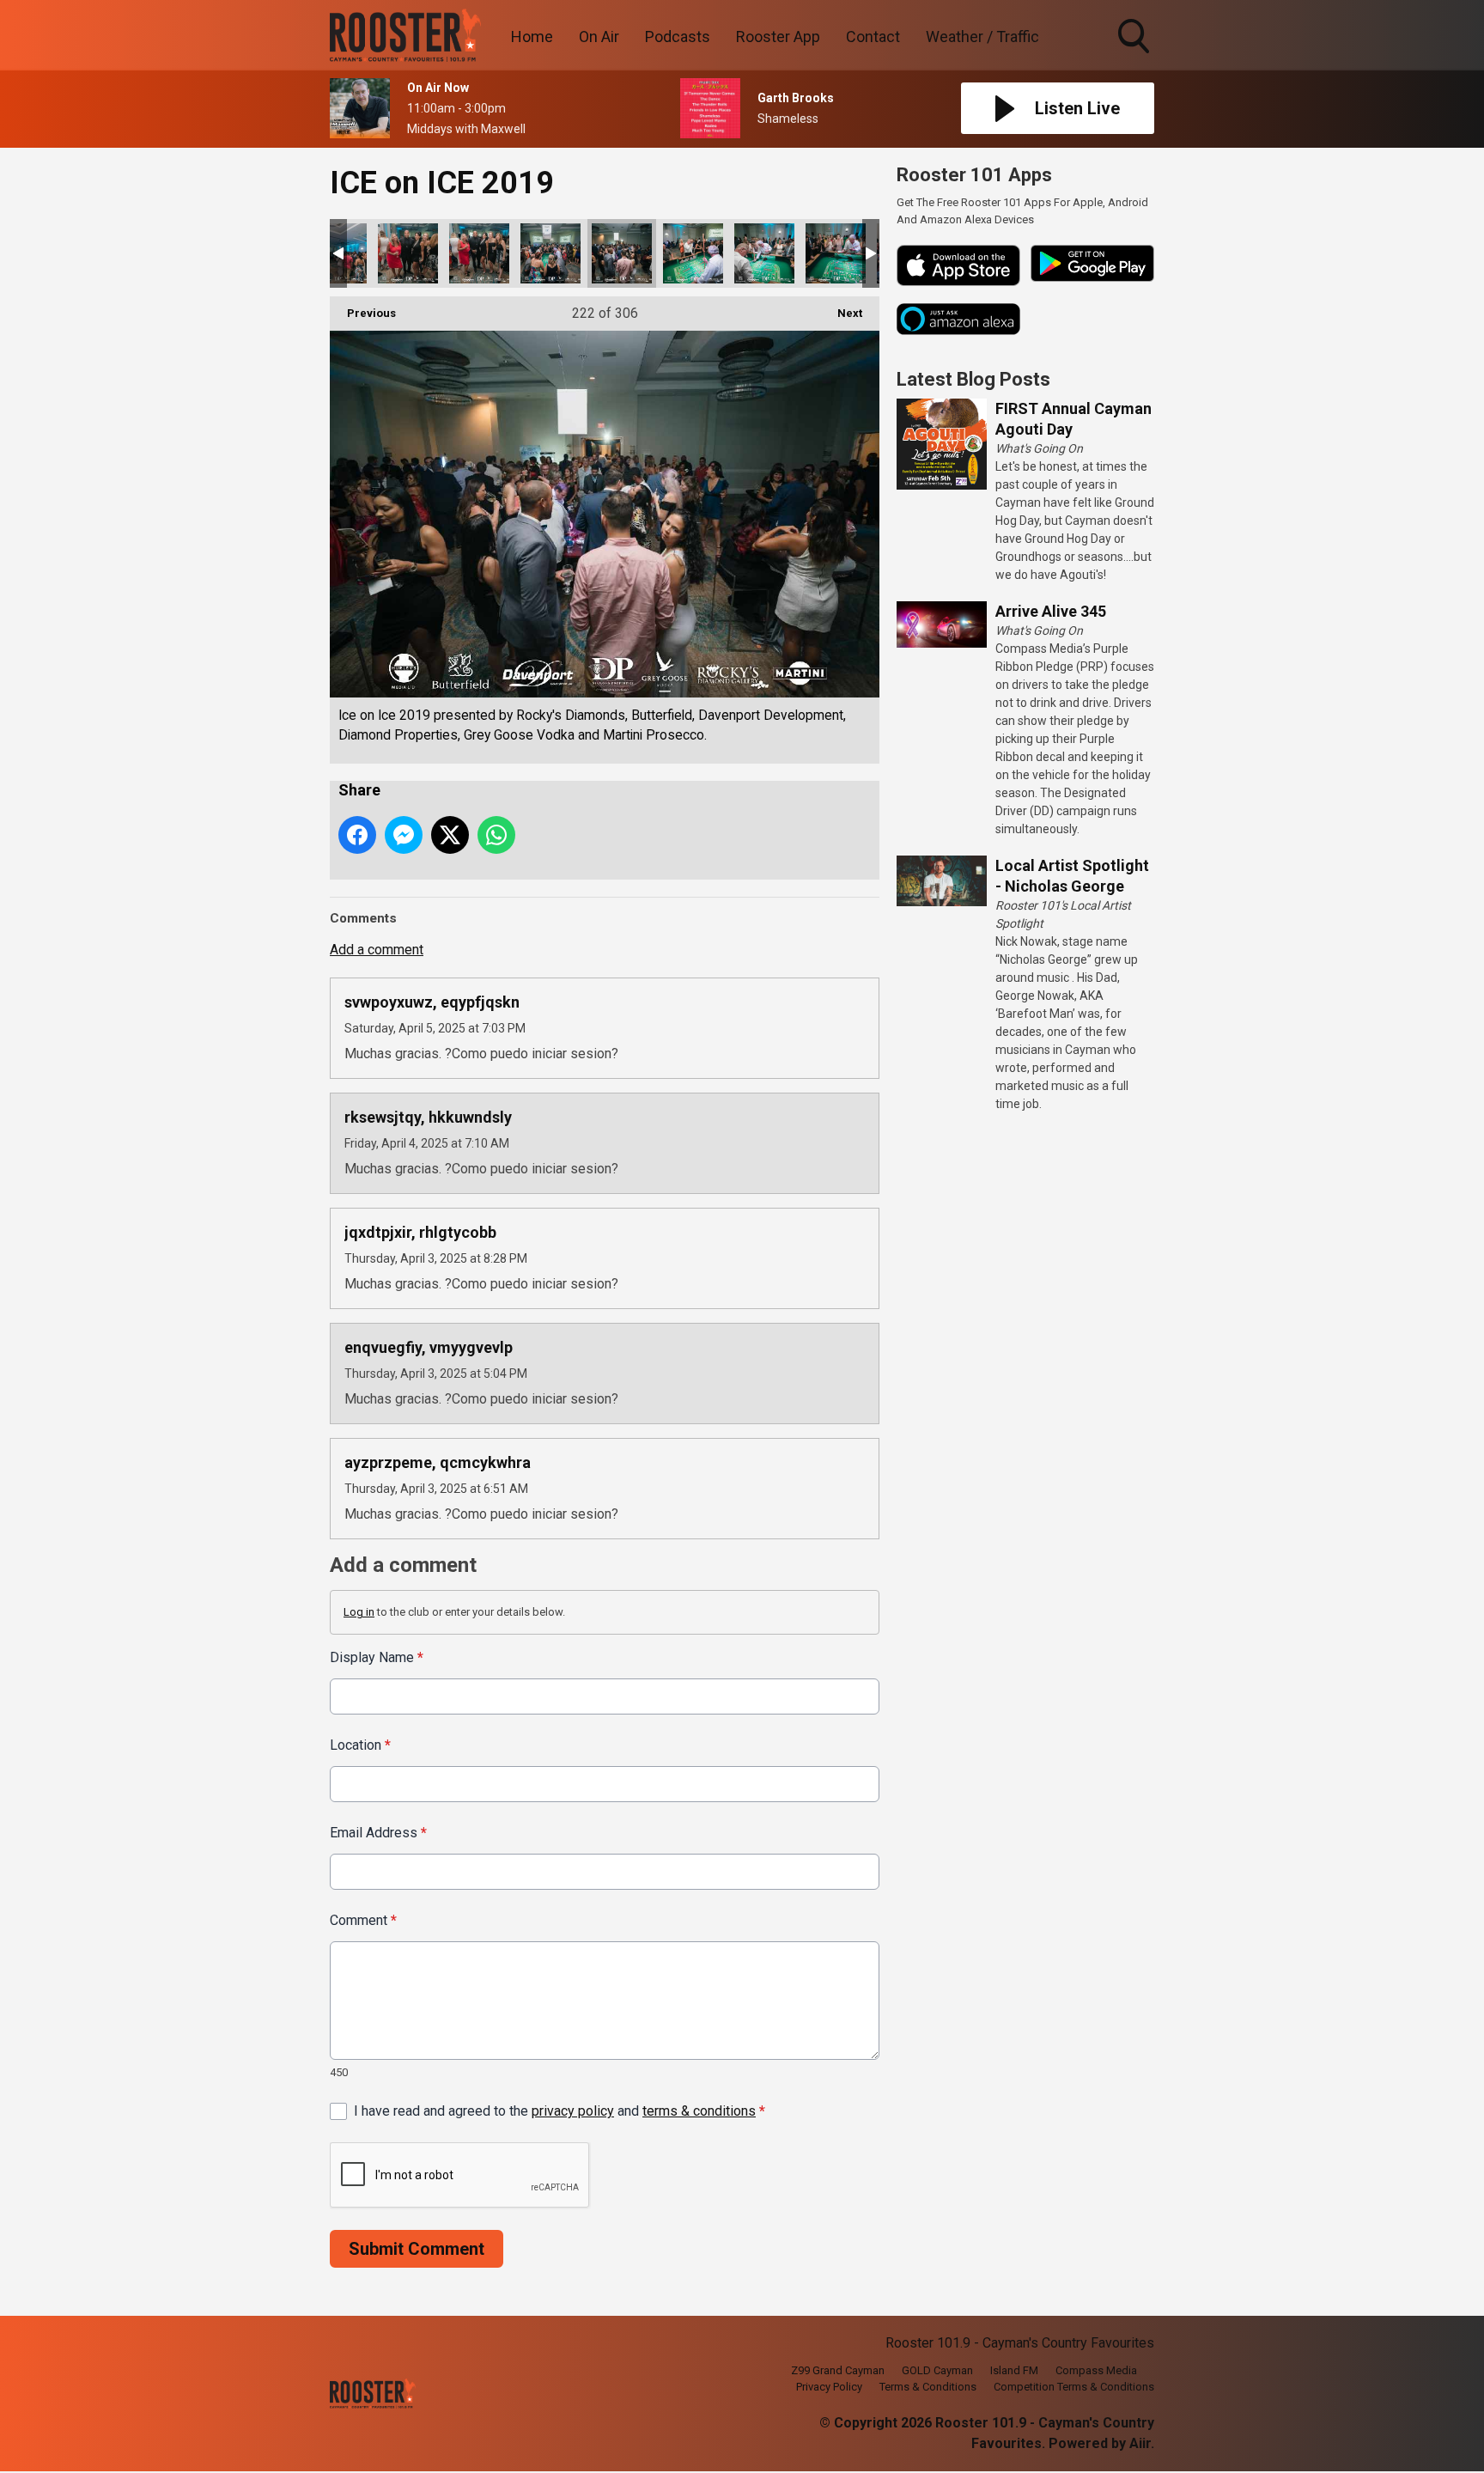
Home (532, 37)
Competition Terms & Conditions (1074, 2387)
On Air (599, 37)
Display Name (377, 1657)
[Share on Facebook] (357, 835)
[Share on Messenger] (404, 835)
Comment (363, 1920)
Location (360, 1745)
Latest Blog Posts (973, 379)
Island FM (1014, 2370)
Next (841, 313)
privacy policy (573, 2111)
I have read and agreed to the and (560, 2111)
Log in (359, 1612)
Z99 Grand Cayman (838, 2370)
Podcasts (678, 37)
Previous (363, 313)
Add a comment (377, 950)
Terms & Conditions (928, 2387)
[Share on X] (450, 835)
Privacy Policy (829, 2387)
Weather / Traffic (982, 37)
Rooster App (778, 37)
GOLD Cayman (937, 2370)
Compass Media (1096, 2370)
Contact (873, 37)
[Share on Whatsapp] (496, 835)
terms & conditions (699, 2111)
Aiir (1140, 2443)
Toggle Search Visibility (1135, 56)
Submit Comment (417, 2249)
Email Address (378, 1833)
